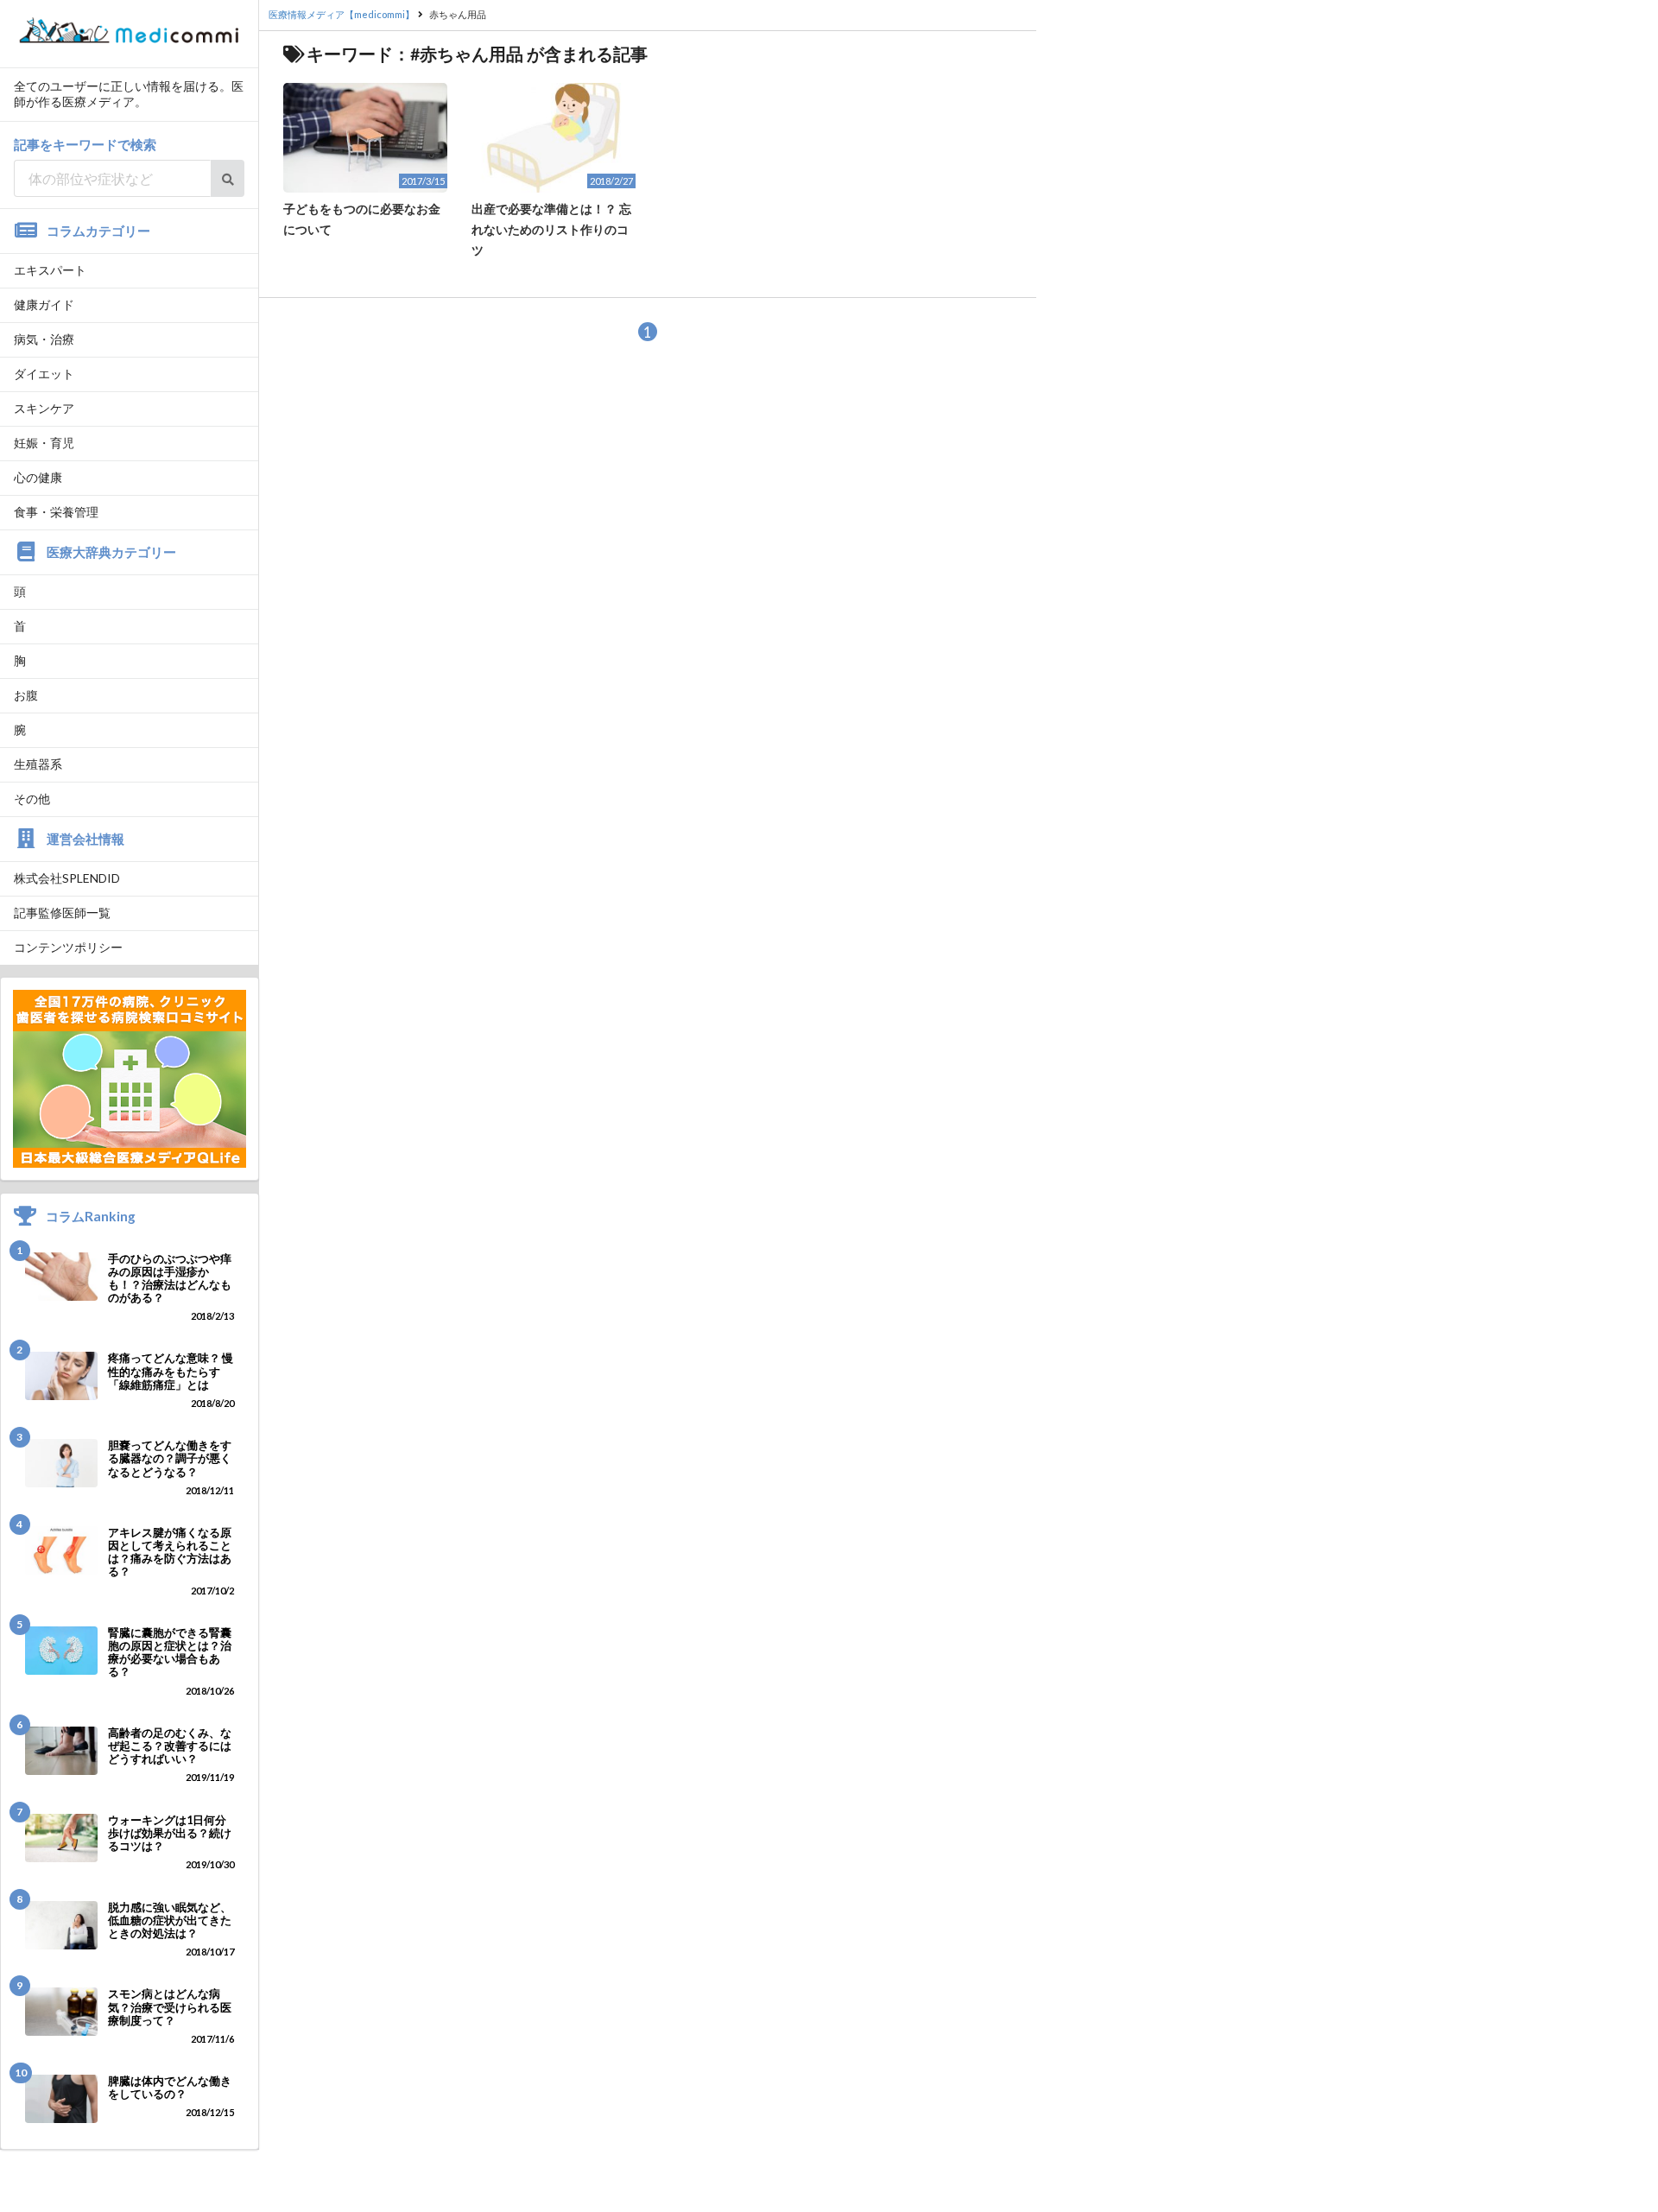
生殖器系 (38, 764)
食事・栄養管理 (56, 512)
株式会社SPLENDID (67, 878)
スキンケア (44, 408)
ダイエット (44, 374)
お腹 (26, 695)
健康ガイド (44, 304)
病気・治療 (44, 339)
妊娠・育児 (44, 443)
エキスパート (50, 270)
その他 (32, 799)
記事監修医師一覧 (62, 913)
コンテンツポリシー (68, 947)
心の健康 (38, 477)
